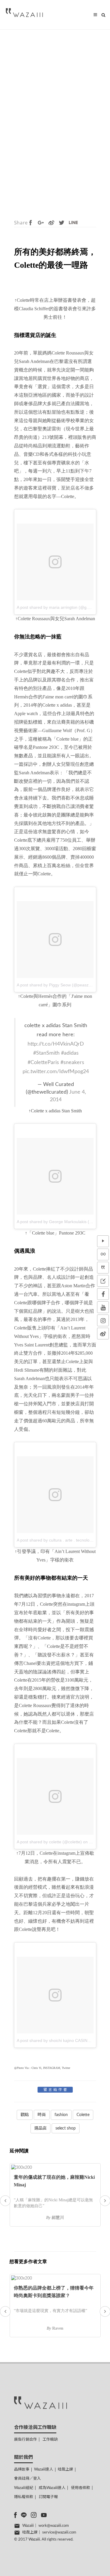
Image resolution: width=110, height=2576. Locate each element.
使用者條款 (81, 2488)
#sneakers (72, 1062)
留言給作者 (56, 2090)
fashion (61, 2115)
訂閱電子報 (48, 2497)
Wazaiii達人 (44, 2470)
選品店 (40, 2128)
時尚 (42, 2115)
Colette (83, 2115)
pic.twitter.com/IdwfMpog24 (56, 1072)
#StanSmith (46, 1053)
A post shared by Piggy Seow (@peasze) (55, 985)
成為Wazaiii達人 (52, 2488)
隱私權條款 (24, 2497)
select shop (66, 2128)
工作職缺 (50, 2440)
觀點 (25, 2115)
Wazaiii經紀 (24, 2488)
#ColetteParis (43, 1062)
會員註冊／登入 (27, 2479)
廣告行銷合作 (26, 2440)
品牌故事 (22, 2470)
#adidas (70, 1053)
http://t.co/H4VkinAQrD (56, 1044)
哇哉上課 (65, 2470)
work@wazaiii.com (54, 2526)
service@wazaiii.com (59, 2532)
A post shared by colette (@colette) (49, 1842)
